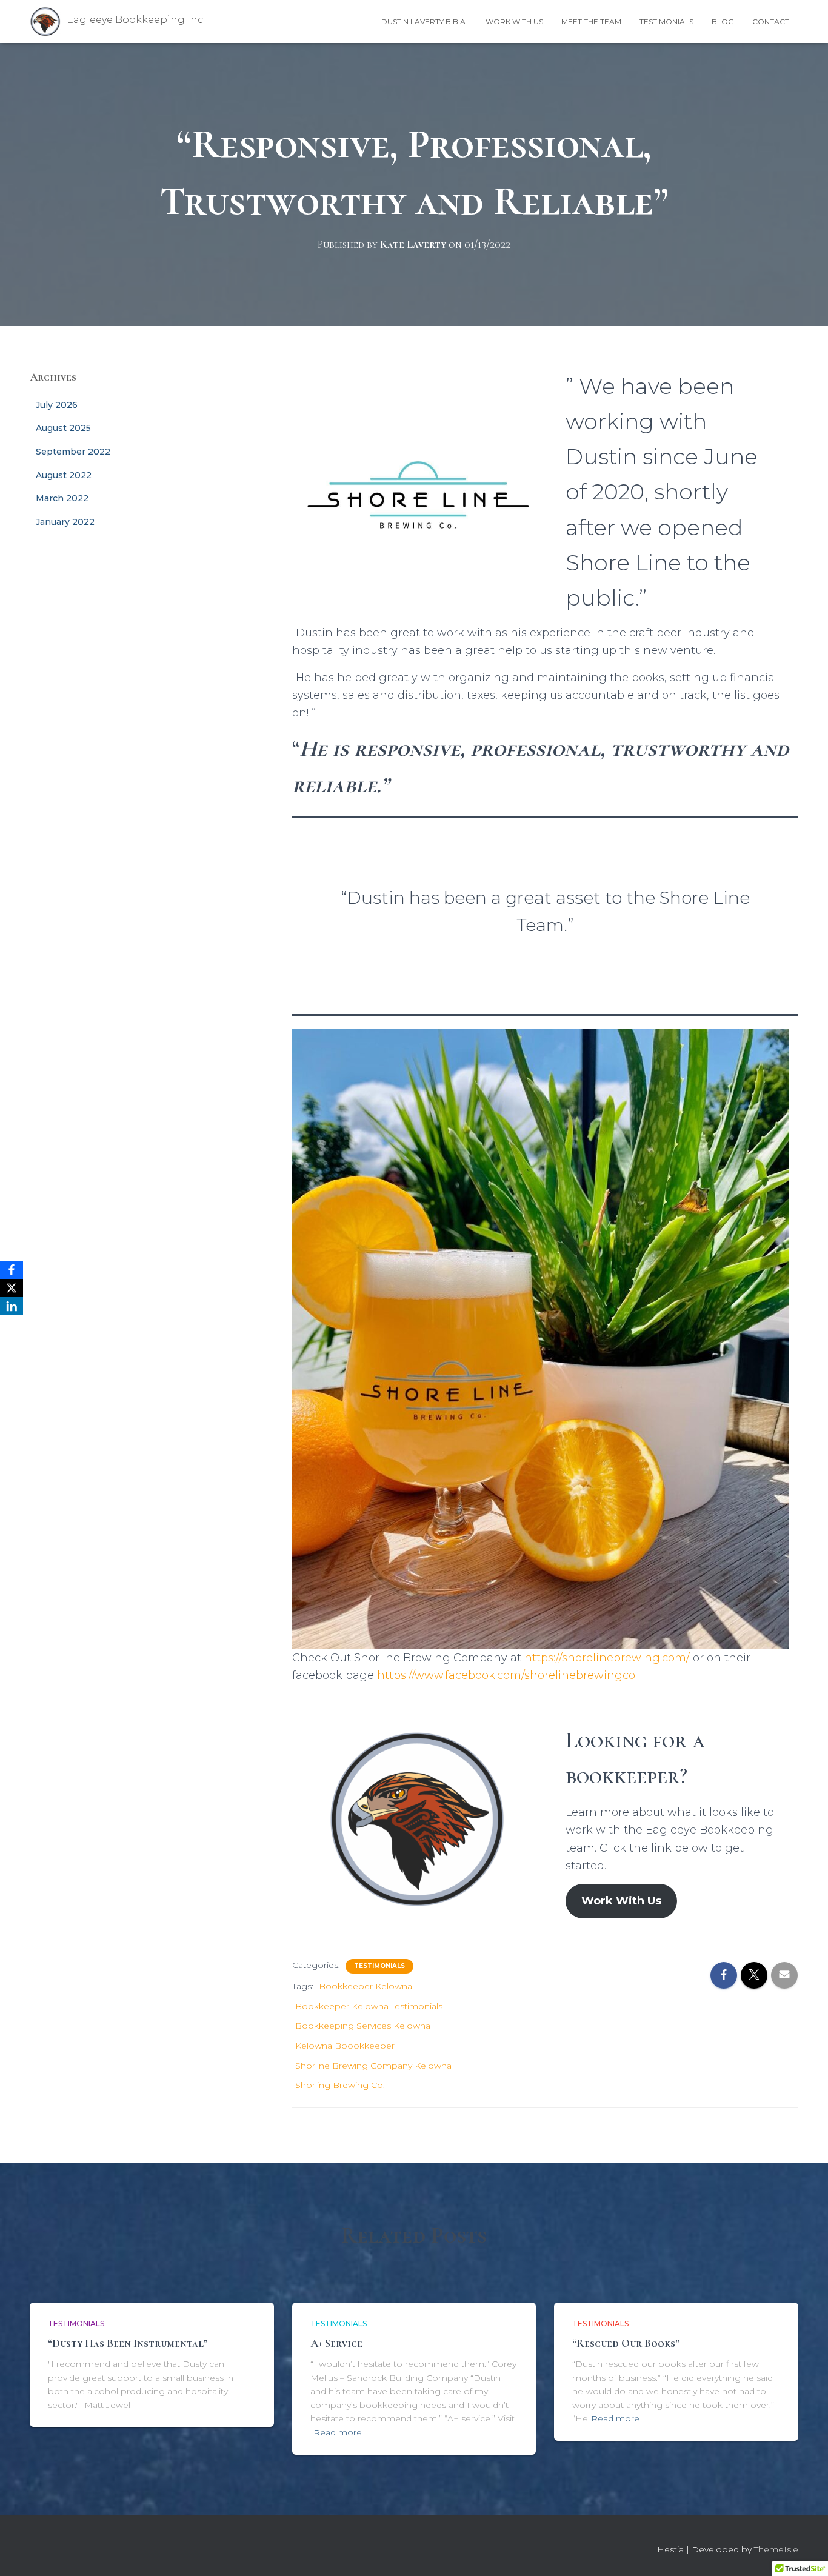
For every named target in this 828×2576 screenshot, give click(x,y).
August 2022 (64, 475)
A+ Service (336, 2343)
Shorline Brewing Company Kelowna (373, 2066)
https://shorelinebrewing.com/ (607, 1658)
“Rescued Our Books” (626, 2343)
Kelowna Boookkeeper (345, 2046)
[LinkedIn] (12, 1306)
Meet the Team (591, 22)
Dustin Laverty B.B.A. (424, 22)
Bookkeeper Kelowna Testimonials (369, 2006)
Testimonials (666, 22)
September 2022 (73, 452)
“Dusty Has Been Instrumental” (128, 2343)
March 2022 (62, 498)
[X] (12, 1288)
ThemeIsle (776, 2549)
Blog (723, 22)
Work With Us (514, 22)
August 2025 (63, 428)
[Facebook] (12, 1270)
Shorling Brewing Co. (340, 2085)
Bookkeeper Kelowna (366, 1986)
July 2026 (57, 405)
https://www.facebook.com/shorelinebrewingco (506, 1675)
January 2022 (65, 522)
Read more (338, 2432)
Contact (771, 22)
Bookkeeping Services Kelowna (363, 2026)
